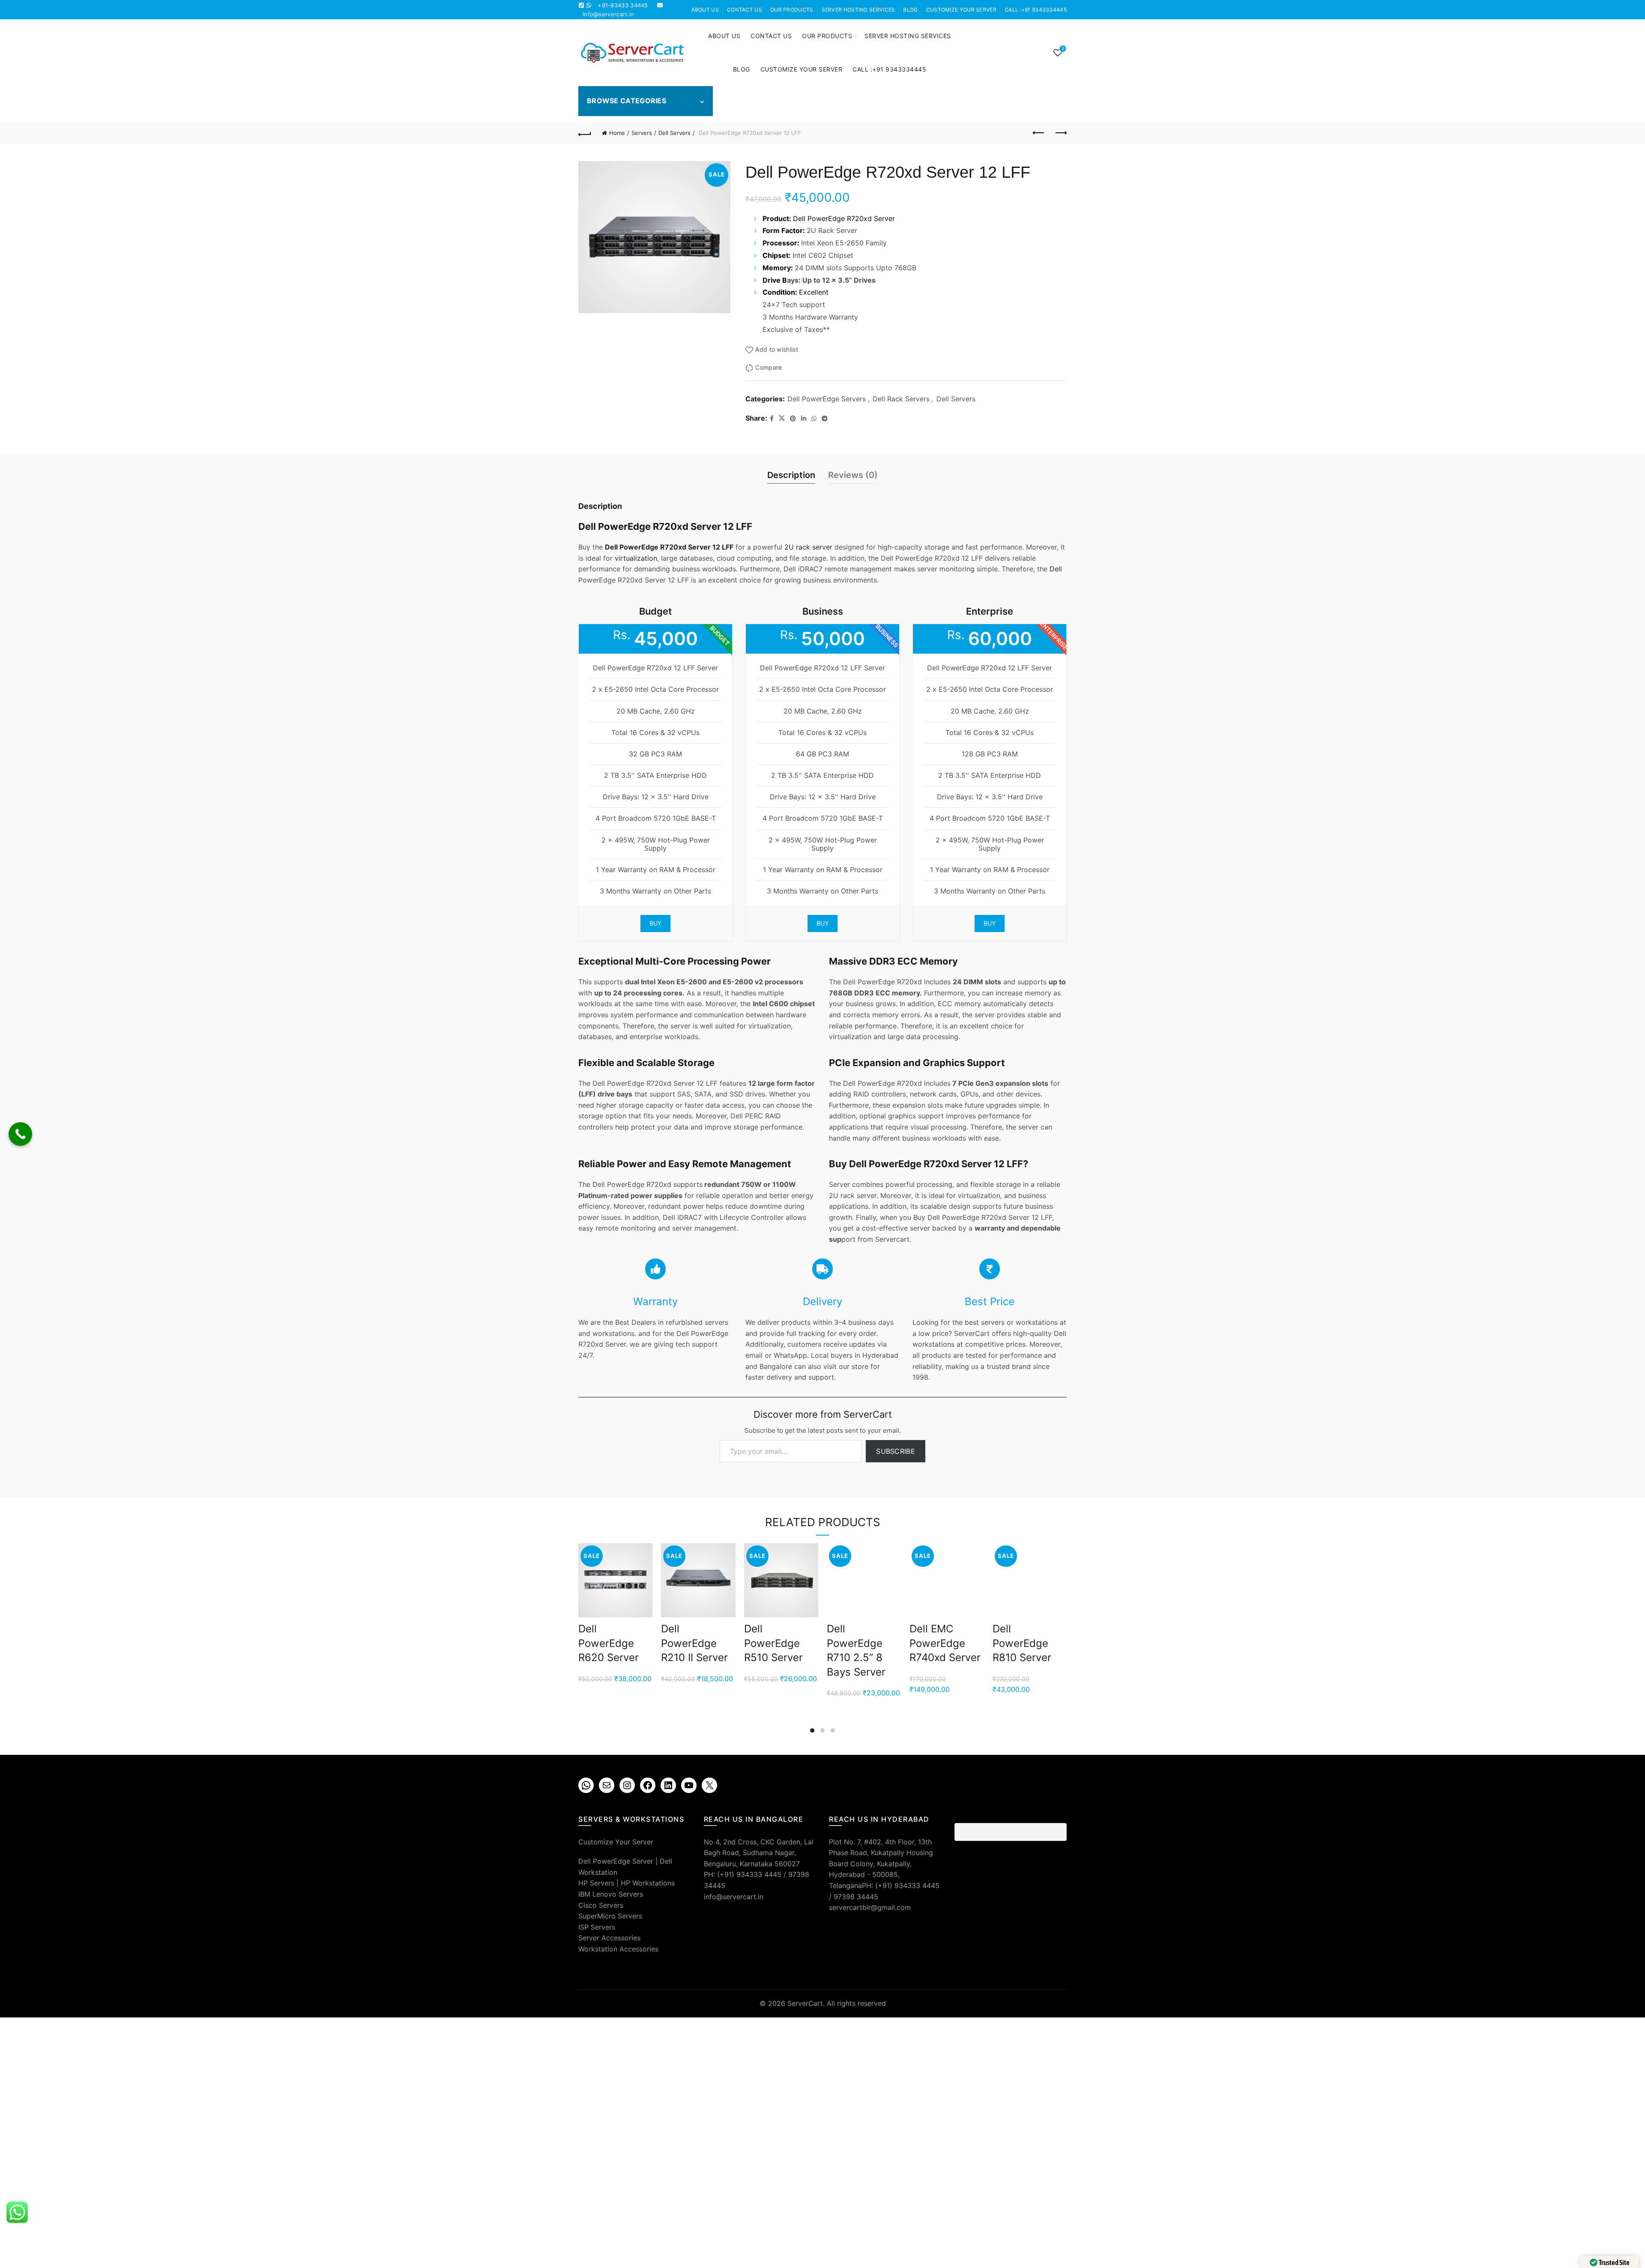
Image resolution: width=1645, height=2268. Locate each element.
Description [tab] (791, 475)
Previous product (1039, 133)
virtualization (636, 558)
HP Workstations (648, 1883)
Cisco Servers (601, 1905)
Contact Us (745, 10)
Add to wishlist (777, 349)
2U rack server (808, 547)
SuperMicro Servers (610, 1916)
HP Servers (596, 1883)
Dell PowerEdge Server (616, 1861)
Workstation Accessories (618, 1949)
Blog (910, 10)
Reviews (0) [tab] (853, 475)
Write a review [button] (1019, 1883)
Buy (656, 923)
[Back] (585, 133)
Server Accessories (609, 1938)
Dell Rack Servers (901, 399)
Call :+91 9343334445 (1036, 10)
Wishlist (1063, 49)
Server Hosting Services (858, 10)
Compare (769, 367)
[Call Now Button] (20, 1134)
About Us (705, 10)
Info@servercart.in (608, 14)
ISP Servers (597, 1927)
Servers (642, 133)
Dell (1056, 569)
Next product (1060, 133)
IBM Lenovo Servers (611, 1894)
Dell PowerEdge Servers (827, 399)
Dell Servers (674, 133)
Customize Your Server (961, 10)
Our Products (792, 10)
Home (617, 133)
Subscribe (896, 1451)
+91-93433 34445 (623, 5)
